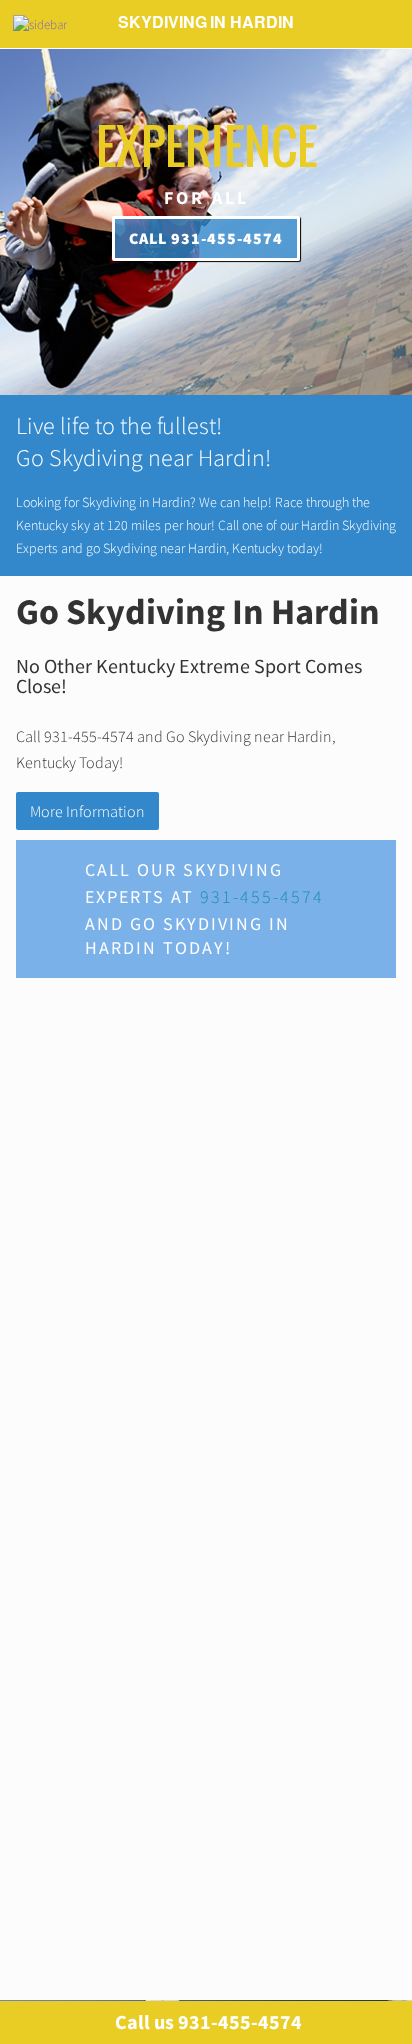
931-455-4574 (262, 896)
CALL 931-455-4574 (206, 238)
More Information (87, 811)
